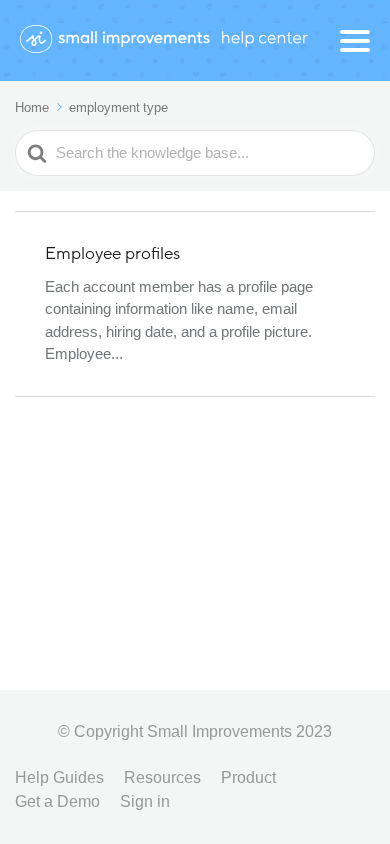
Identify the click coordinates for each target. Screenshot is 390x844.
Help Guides (59, 777)
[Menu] (355, 41)
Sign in (145, 801)
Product (248, 777)
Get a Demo (57, 801)
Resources (162, 777)
